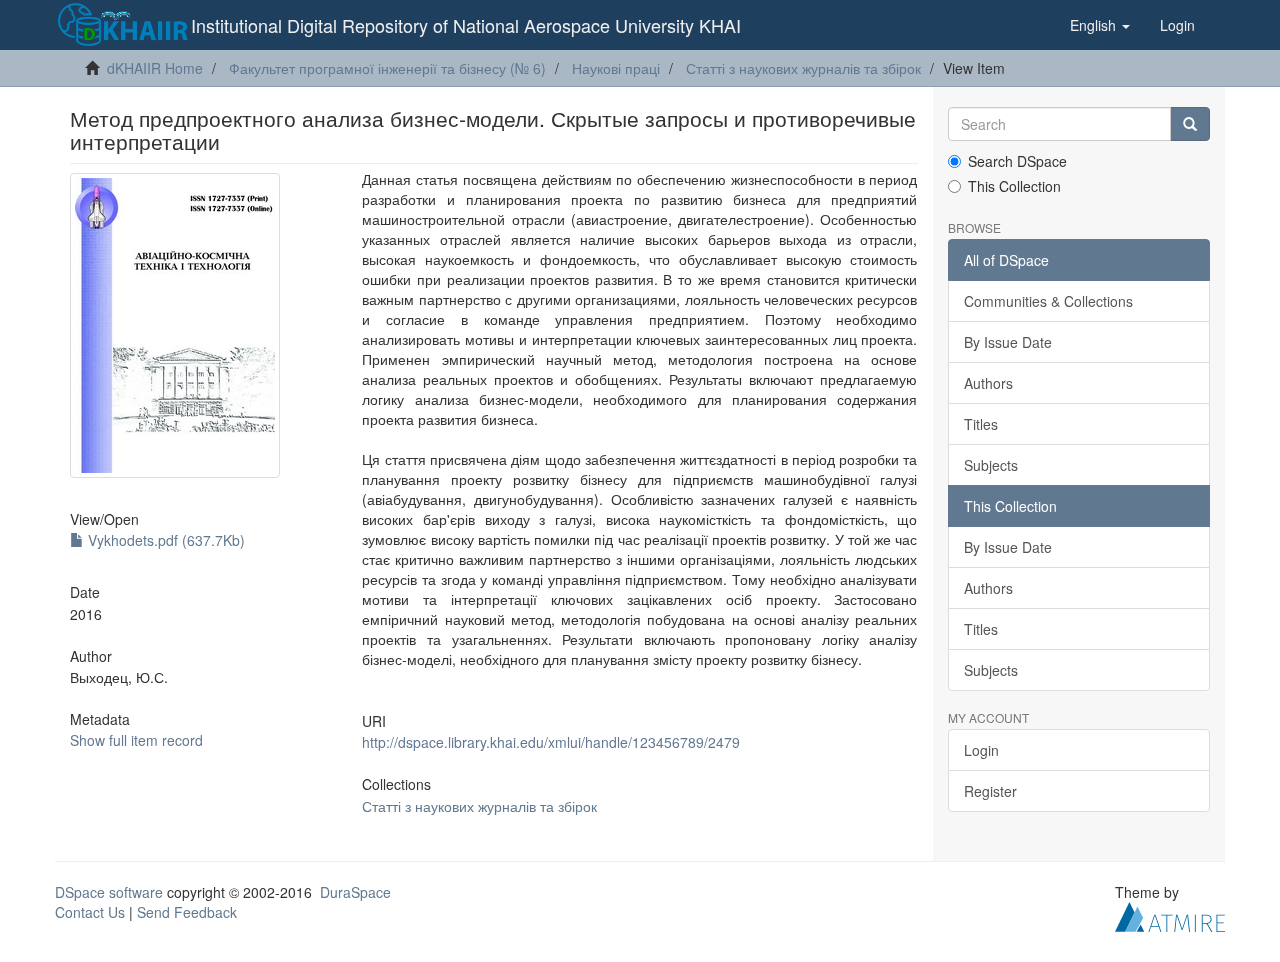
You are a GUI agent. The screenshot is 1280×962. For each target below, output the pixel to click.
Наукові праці (616, 68)
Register (990, 791)
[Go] (1190, 124)
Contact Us (90, 912)
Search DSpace (1017, 161)
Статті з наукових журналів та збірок (803, 68)
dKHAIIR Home (155, 68)
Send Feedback (187, 912)
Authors (988, 383)
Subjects (991, 465)
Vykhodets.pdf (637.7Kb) (164, 540)
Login (981, 750)
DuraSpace (355, 892)
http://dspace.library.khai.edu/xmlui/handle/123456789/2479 (551, 742)
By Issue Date (1008, 342)
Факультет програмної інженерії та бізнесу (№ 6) (387, 68)
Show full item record (136, 740)
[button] (1100, 25)
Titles (981, 424)
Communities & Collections (1048, 301)
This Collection (1014, 186)
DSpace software (109, 892)
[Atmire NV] (1170, 914)
